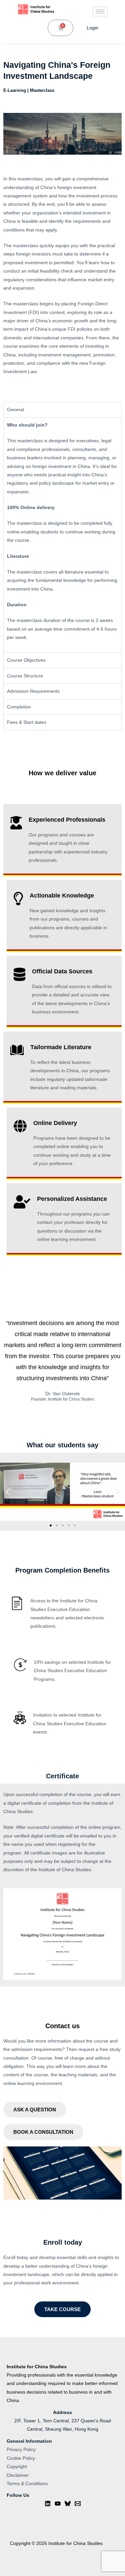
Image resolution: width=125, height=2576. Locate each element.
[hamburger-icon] (100, 12)
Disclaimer (18, 2475)
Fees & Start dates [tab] (27, 722)
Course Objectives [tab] (26, 660)
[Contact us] (78, 2504)
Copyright (17, 2467)
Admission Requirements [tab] (33, 691)
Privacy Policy (21, 2450)
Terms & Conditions (27, 2484)
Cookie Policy (21, 2458)
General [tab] (15, 410)
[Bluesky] (68, 2504)
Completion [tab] (19, 707)
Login (92, 28)
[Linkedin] (48, 2504)
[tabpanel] (62, 535)
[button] (7, 1492)
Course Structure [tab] (25, 676)
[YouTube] (58, 2504)
